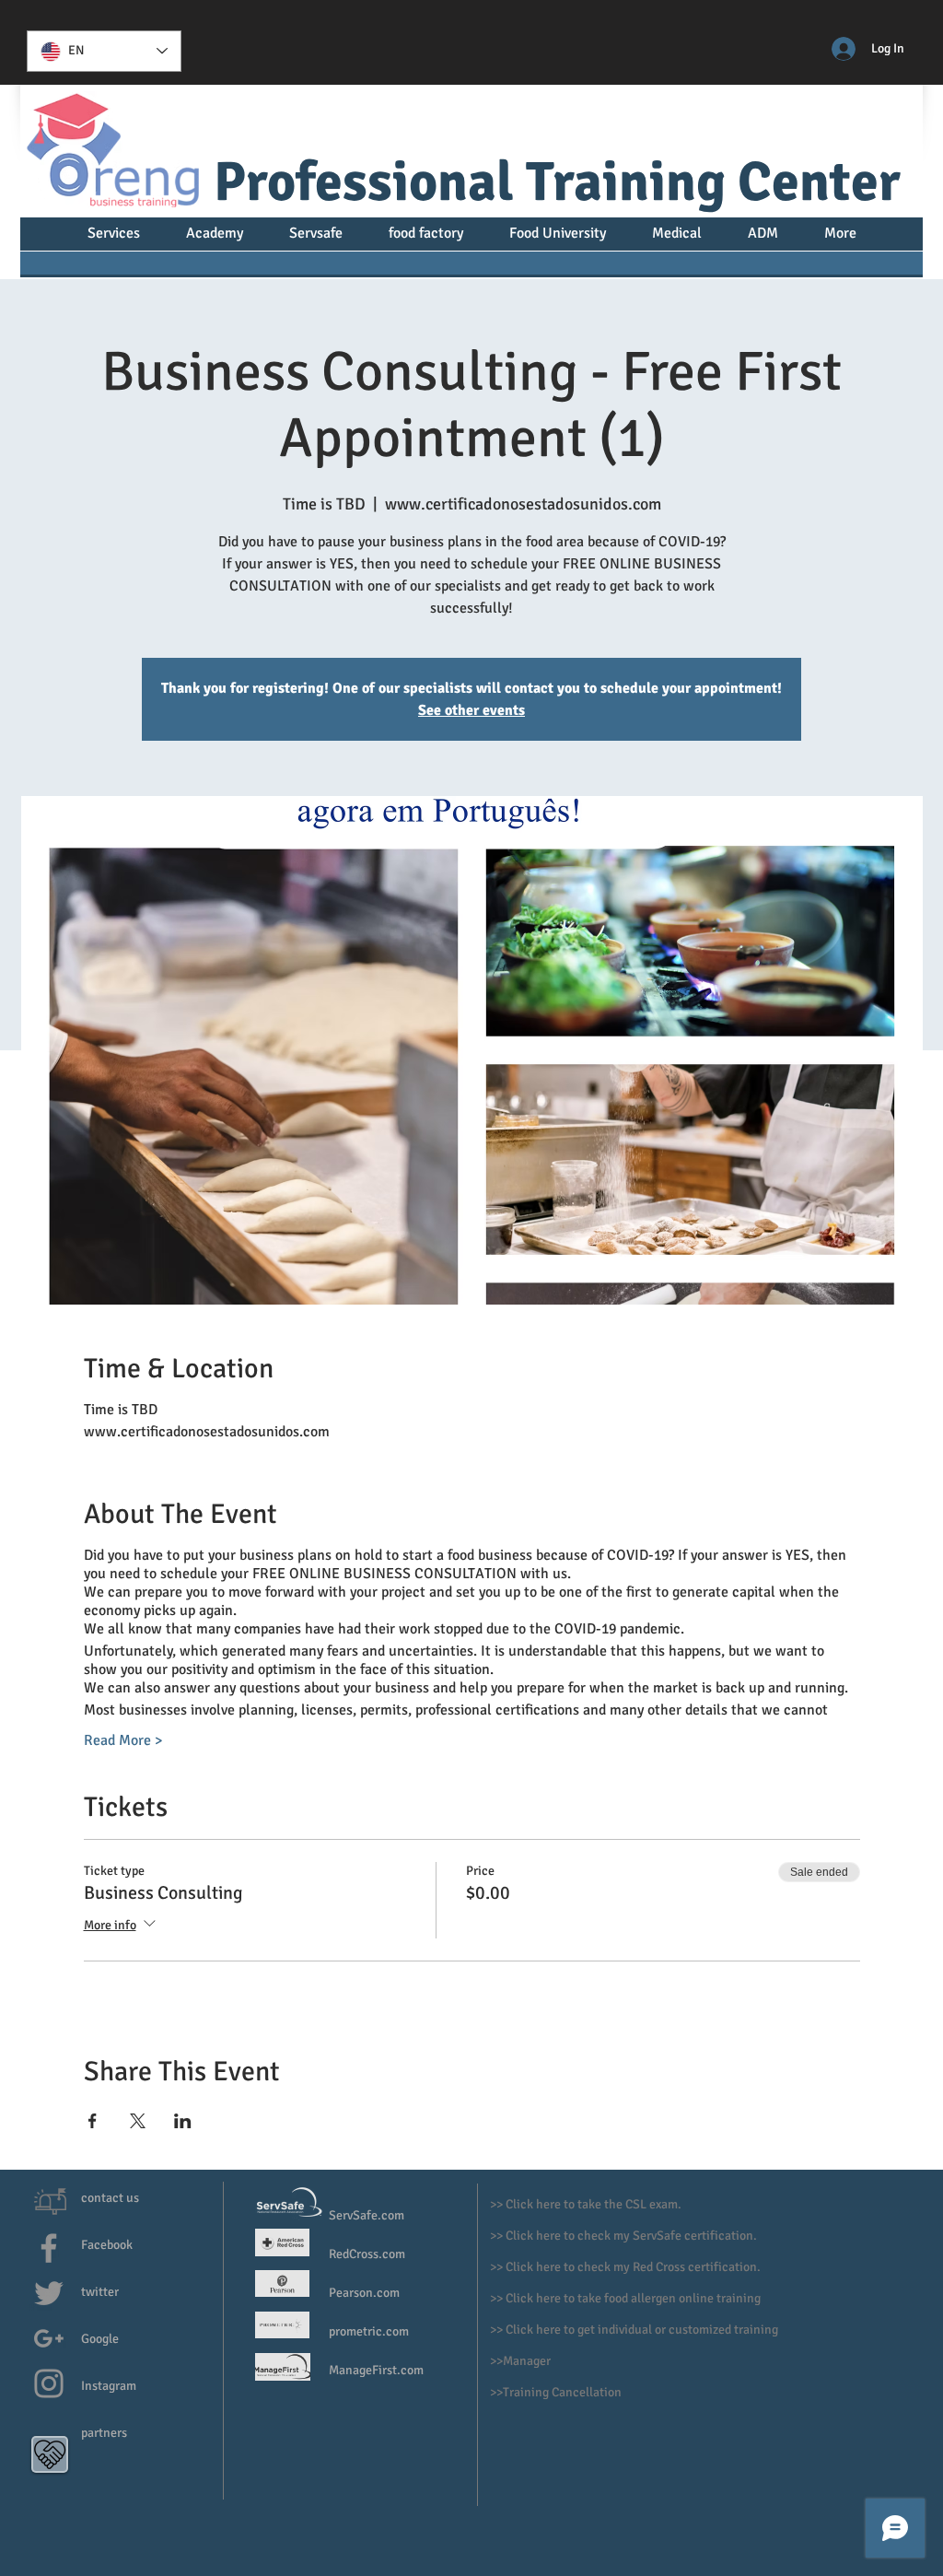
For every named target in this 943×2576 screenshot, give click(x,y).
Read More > (123, 1740)
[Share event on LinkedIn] (183, 2121)
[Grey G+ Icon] (49, 2338)
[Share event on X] (138, 2121)
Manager (528, 2361)
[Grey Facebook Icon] (49, 2248)
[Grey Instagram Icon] (49, 2383)
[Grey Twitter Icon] (49, 2293)
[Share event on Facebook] (93, 2121)
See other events (471, 710)
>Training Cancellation (559, 2392)
